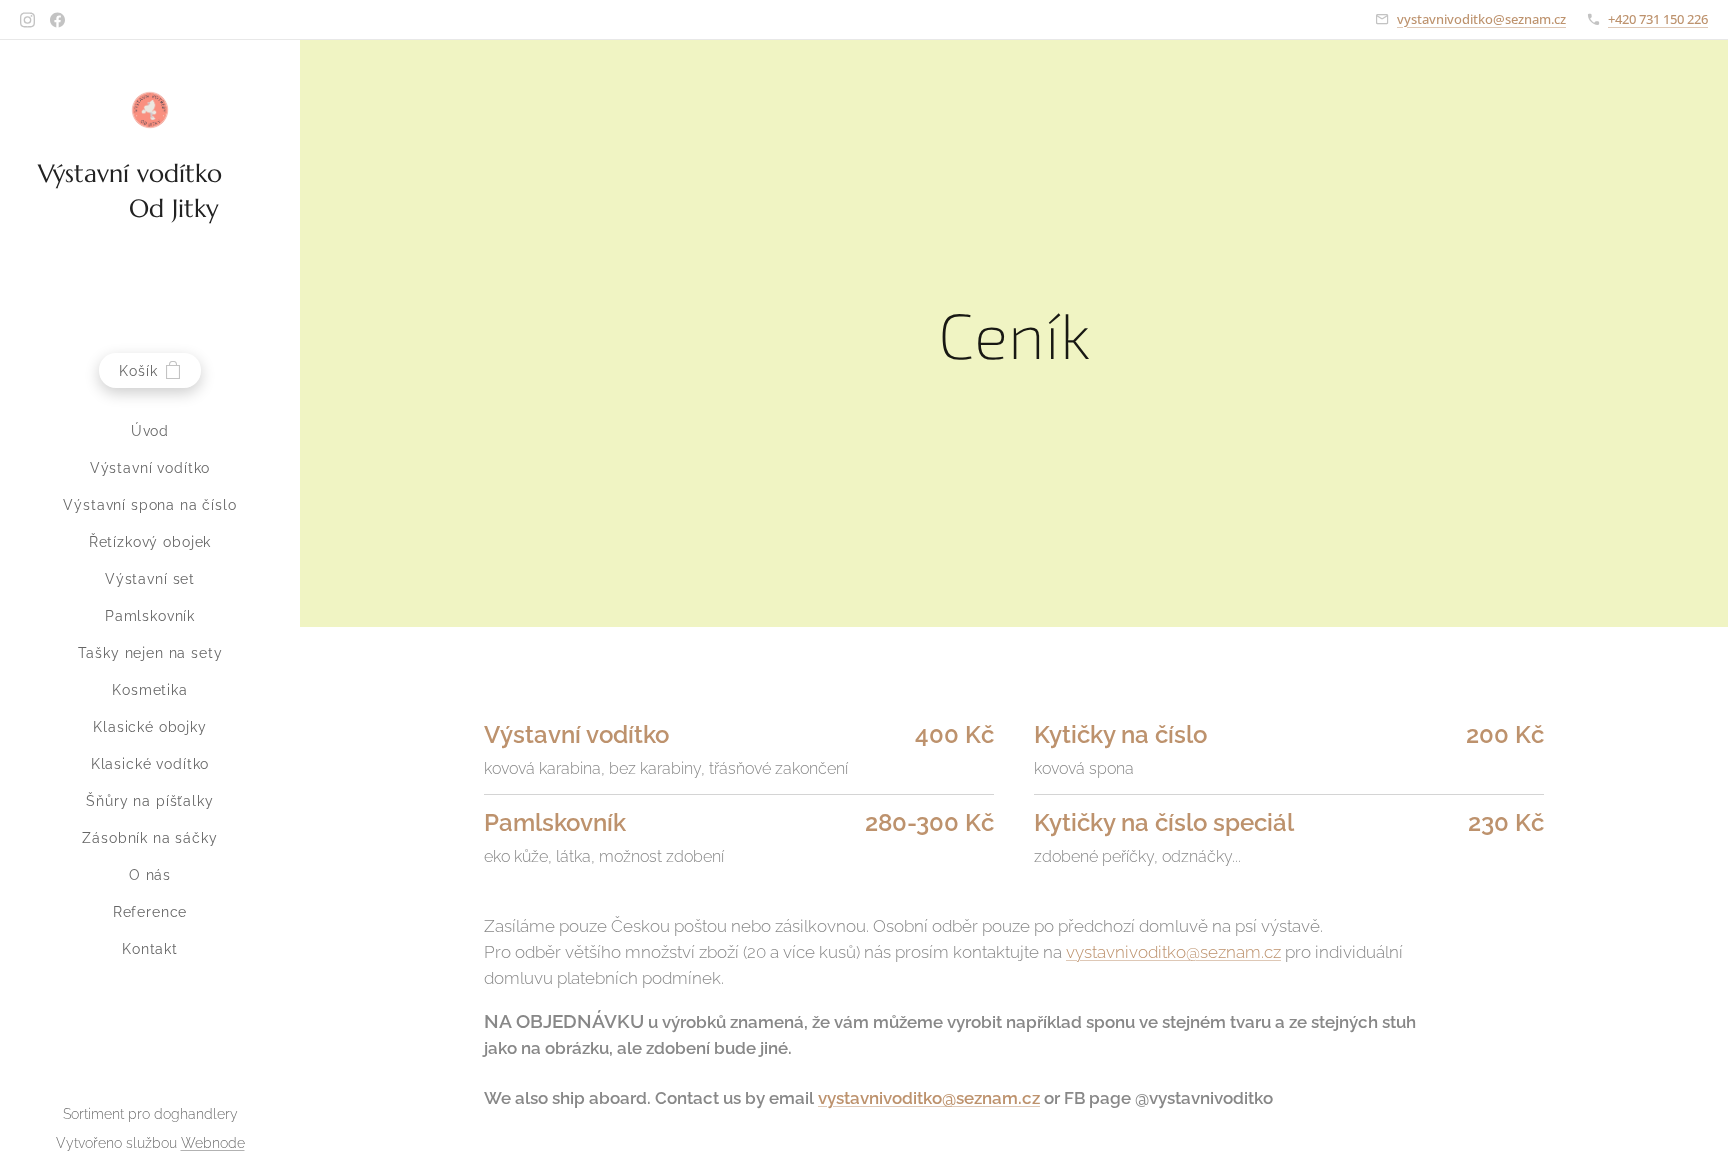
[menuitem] (150, 431)
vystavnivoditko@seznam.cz (1481, 19)
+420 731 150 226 (1658, 19)
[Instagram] (27, 20)
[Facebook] (57, 20)
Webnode (213, 1143)
